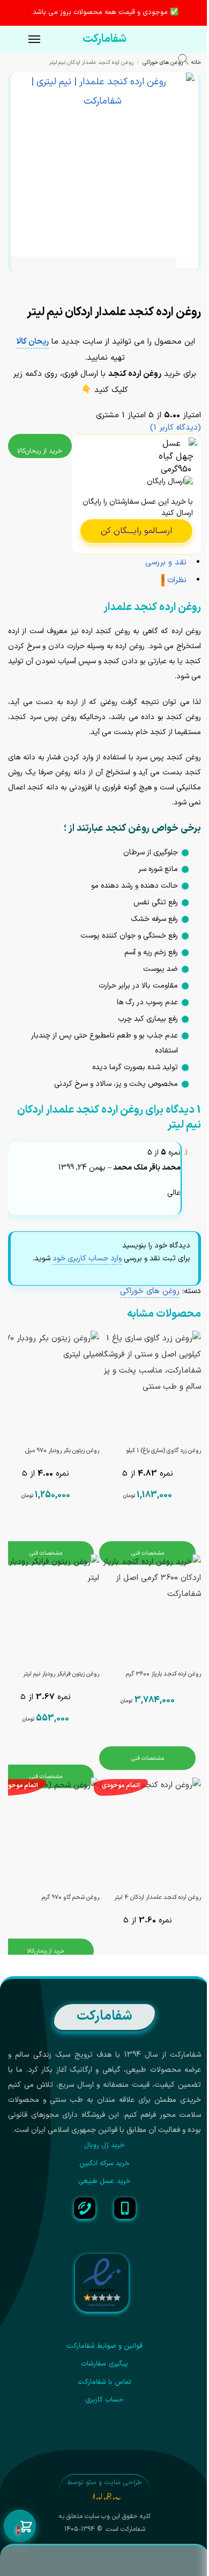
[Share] (189, 286)
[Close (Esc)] (198, 286)
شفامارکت (104, 39)
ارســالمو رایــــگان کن (136, 531)
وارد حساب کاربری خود (87, 1258)
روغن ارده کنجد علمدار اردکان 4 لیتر (158, 1897)
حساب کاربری (104, 2400)
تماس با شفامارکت (105, 2382)
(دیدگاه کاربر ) (176, 428)
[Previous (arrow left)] (198, 297)
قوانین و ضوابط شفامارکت (105, 2346)
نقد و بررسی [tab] (166, 563)
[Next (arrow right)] (189, 297)
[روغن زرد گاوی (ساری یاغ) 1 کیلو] (147, 1384)
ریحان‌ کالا (33, 342)
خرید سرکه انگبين (105, 2164)
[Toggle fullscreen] (180, 286)
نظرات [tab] (174, 580)
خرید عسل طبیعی (104, 2181)
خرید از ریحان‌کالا (40, 451)
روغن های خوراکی (163, 62)
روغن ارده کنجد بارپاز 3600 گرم (163, 1674)
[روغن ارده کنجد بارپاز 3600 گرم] (147, 1608)
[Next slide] (187, 257)
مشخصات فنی (148, 1553)
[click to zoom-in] (103, 165)
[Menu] (24, 40)
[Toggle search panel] (189, 61)
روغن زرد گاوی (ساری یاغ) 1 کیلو (163, 1451)
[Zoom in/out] (170, 286)
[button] (20, 2527)
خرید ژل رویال (105, 2145)
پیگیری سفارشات (104, 2364)
